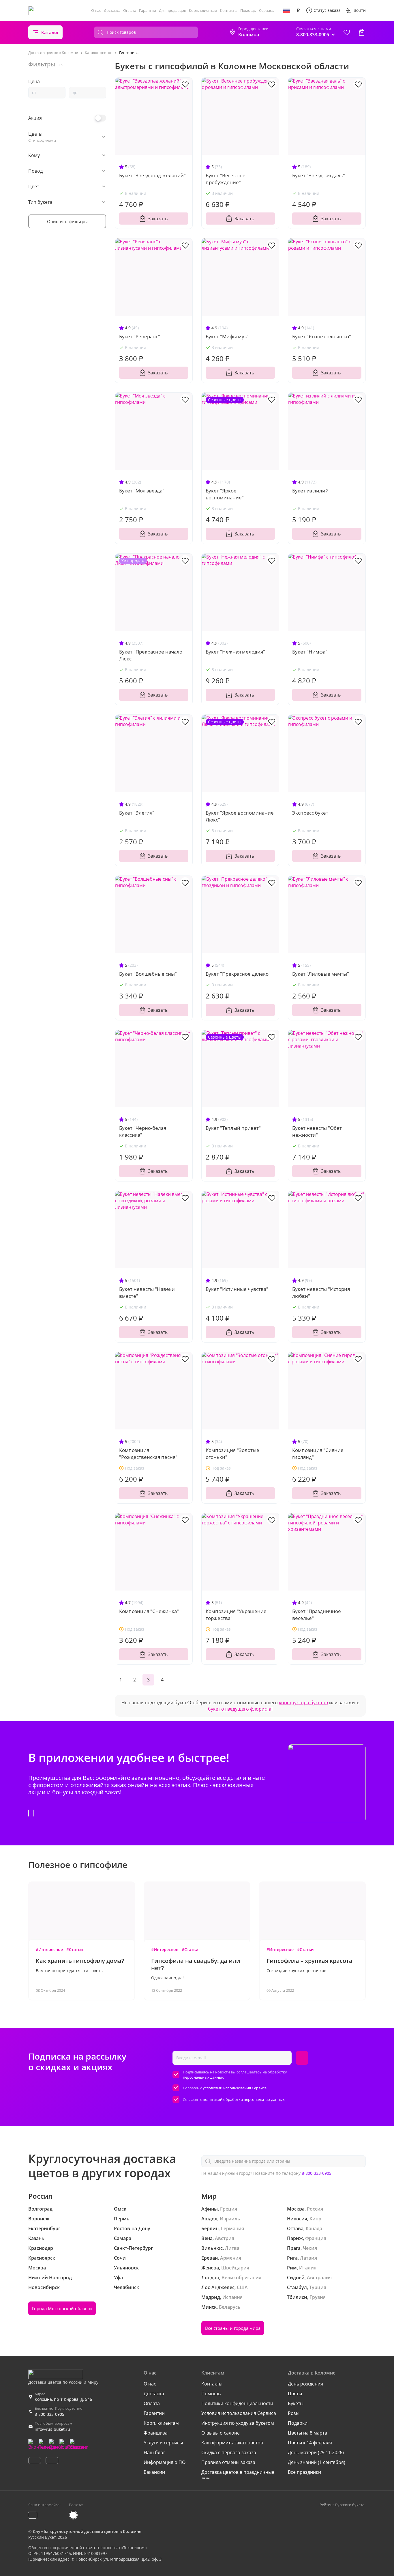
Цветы (295, 2394)
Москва (37, 2268)
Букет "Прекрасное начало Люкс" (151, 655)
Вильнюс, (213, 2248)
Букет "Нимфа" (310, 652)
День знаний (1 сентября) (317, 2462)
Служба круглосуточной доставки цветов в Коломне (87, 2531)
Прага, (294, 2248)
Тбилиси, (298, 2297)
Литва (232, 2248)
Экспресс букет (310, 813)
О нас (96, 10)
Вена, (208, 2238)
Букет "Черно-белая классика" (143, 1131)
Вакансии (154, 2472)
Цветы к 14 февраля (310, 2443)
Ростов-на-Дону (132, 2228)
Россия (315, 2209)
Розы (294, 2413)
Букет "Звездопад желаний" (152, 175)
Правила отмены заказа (228, 2462)
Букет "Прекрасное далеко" (238, 974)
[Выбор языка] (287, 10)
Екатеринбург (44, 2228)
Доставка (112, 10)
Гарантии (148, 10)
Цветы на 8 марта (307, 2433)
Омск (120, 2209)
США (242, 2287)
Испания (232, 2297)
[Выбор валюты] (298, 10)
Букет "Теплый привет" (233, 1128)
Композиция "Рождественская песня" (148, 1454)
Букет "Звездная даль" (319, 175)
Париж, (295, 2238)
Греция (229, 2209)
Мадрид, (211, 2297)
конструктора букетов (303, 1703)
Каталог (50, 32)
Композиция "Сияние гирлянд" (318, 1454)
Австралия (319, 2278)
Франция (316, 2238)
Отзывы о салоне (221, 2433)
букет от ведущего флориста (240, 1709)
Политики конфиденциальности (237, 2403)
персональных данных (203, 2077)
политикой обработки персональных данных (244, 2099)
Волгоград (40, 2209)
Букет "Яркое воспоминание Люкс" (240, 816)
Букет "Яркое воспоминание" (225, 494)
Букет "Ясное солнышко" (322, 336)
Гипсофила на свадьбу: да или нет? (196, 1964)
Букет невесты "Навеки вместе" (147, 1292)
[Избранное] (347, 32)
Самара (123, 2238)
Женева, (211, 2268)
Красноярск (42, 2258)
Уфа (118, 2278)
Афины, (210, 2209)
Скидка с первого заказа (229, 2452)
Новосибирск (44, 2287)
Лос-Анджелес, (218, 2287)
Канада (314, 2228)
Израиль (230, 2219)
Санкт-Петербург (133, 2248)
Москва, (296, 2209)
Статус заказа (327, 10)
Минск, (210, 2307)
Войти (360, 10)
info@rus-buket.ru (52, 2429)
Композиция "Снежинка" (149, 1611)
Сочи (120, 2258)
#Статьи (75, 1949)
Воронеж (39, 2219)
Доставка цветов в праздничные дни (238, 2475)
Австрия (225, 2238)
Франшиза (156, 2433)
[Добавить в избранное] (185, 84)
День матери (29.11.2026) (316, 2452)
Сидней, (296, 2278)
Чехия (310, 2248)
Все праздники (304, 2472)
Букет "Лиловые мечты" (321, 974)
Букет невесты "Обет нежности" (317, 1131)
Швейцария (235, 2268)
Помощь (248, 10)
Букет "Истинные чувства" (237, 1289)
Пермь (122, 2219)
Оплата (130, 10)
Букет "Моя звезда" (142, 491)
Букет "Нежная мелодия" (235, 652)
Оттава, (296, 2228)
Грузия (318, 2297)
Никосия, (298, 2219)
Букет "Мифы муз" (227, 336)
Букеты (296, 2403)
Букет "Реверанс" (140, 336)
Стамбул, (298, 2287)
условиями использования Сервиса (235, 2088)
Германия (232, 2228)
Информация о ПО (165, 2462)
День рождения (305, 2384)
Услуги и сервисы (163, 2443)
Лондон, (211, 2278)
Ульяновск (126, 2268)
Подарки (298, 2423)
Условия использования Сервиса (239, 2413)
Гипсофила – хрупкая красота (309, 1961)
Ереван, (210, 2258)
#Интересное (49, 1949)
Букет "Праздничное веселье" (317, 1615)
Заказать (158, 219)
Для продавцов (172, 10)
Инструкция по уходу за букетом (238, 2423)
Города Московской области (62, 2308)
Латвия (308, 2258)
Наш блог (154, 2452)
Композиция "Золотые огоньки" (232, 1454)
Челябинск (126, 2287)
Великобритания (241, 2278)
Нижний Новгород (50, 2278)
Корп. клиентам (203, 10)
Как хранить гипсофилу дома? (80, 1961)
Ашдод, (210, 2219)
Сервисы (267, 10)
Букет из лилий (310, 491)
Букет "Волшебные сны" (148, 974)
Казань (36, 2238)
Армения (231, 2258)
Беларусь (230, 2307)
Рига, (293, 2258)
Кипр (315, 2219)
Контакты (229, 10)
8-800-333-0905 (317, 2173)
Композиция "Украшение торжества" (236, 1615)
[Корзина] (362, 32)
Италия (308, 2268)
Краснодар (41, 2248)
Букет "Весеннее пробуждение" (226, 179)
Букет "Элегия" (137, 813)
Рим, (292, 2268)
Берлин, (211, 2228)
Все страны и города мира (233, 2328)
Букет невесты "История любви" (321, 1292)
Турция (318, 2287)
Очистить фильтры (67, 221)
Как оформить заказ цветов (232, 2443)
